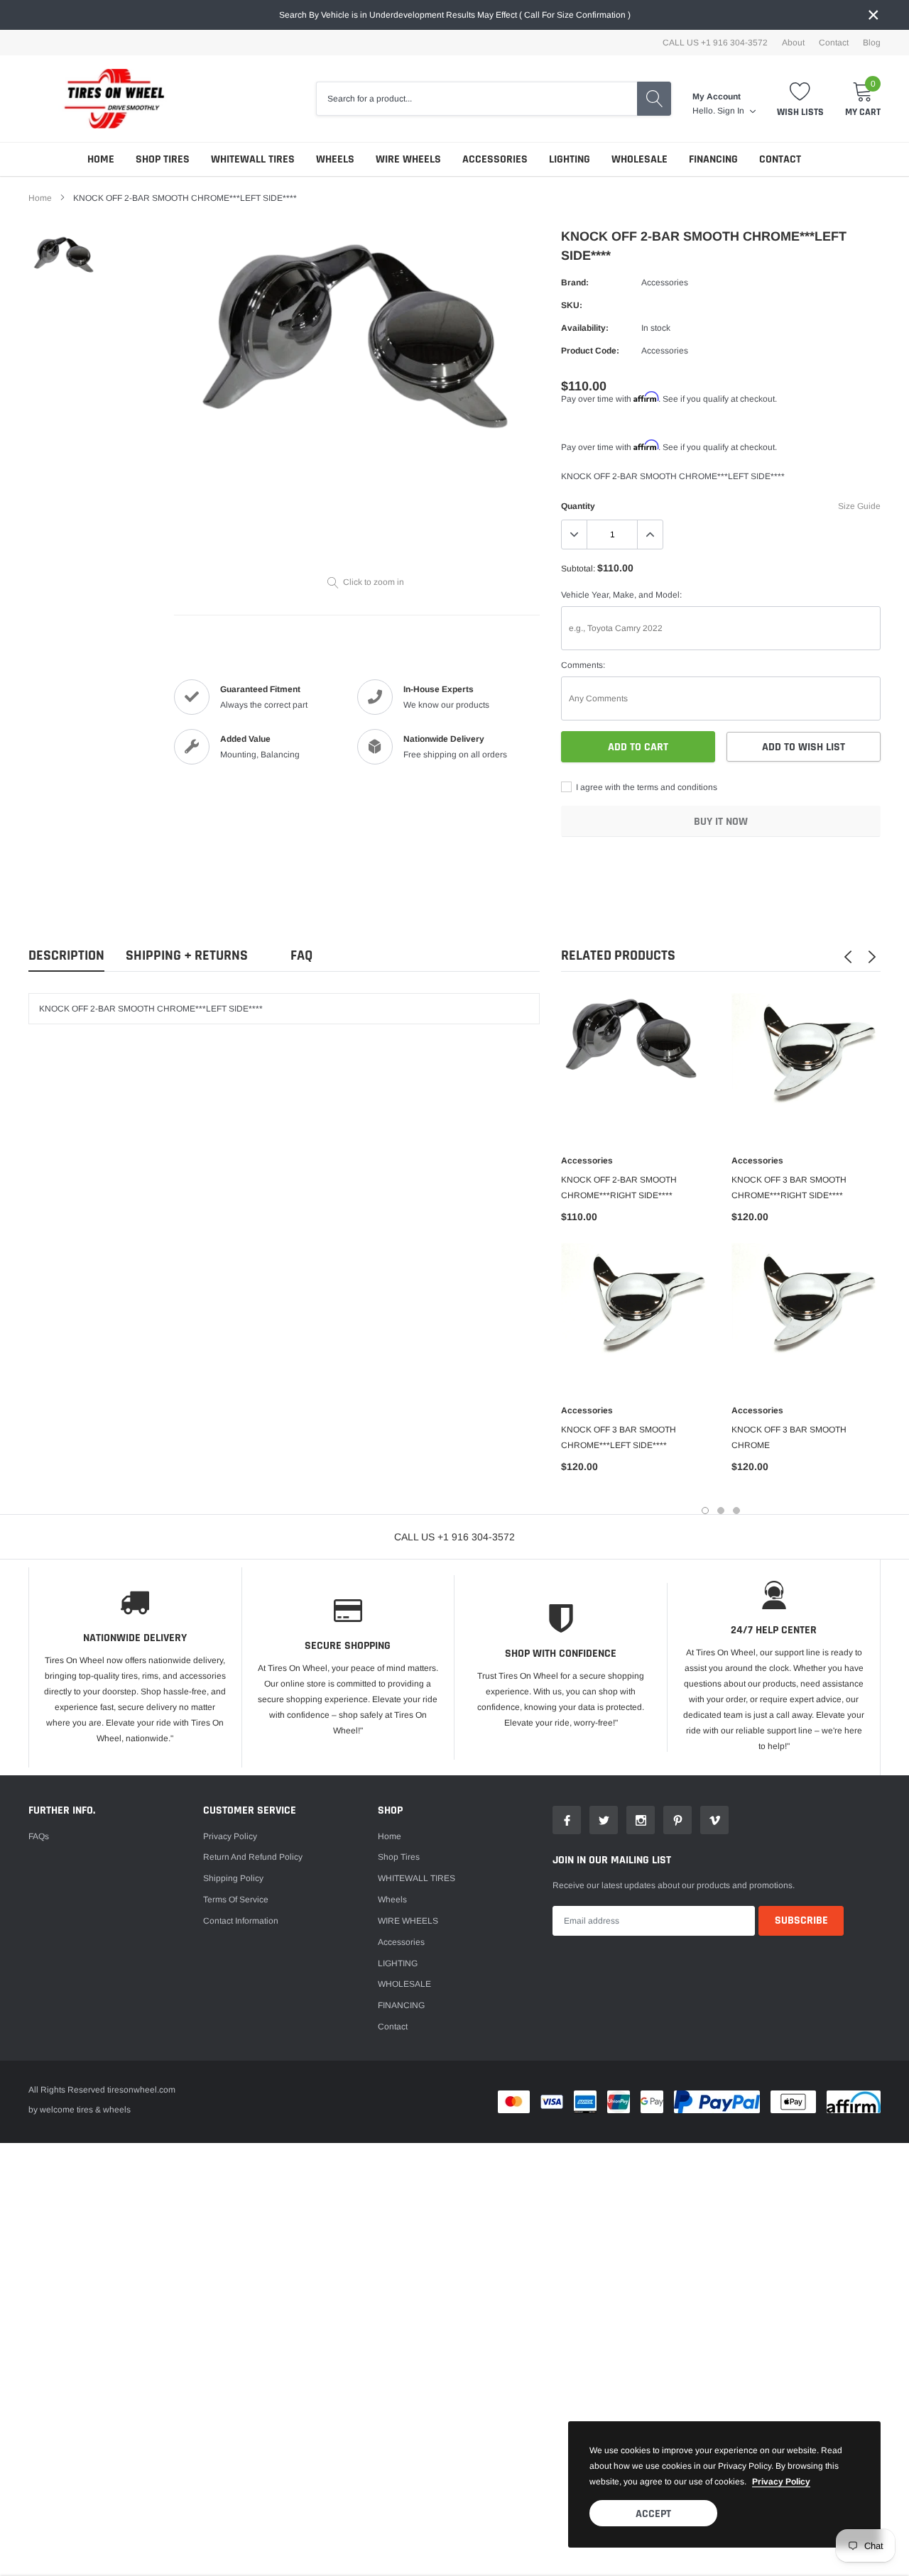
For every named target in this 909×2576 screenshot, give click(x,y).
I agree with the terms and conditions (646, 787)
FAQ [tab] (301, 956)
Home (101, 159)
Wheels (335, 159)
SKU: (572, 305)
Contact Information (241, 1921)
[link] (66, 258)
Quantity (578, 506)
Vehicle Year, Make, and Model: (621, 595)
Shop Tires (163, 159)
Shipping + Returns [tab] (187, 956)
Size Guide (859, 506)
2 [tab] (721, 1511)
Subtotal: (578, 569)
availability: (585, 328)
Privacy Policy (230, 1836)
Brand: (575, 283)
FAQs (39, 1836)
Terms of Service (236, 1900)
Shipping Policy (233, 1878)
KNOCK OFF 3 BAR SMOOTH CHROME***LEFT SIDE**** (619, 1437)
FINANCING (713, 159)
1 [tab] (705, 1511)
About (793, 43)
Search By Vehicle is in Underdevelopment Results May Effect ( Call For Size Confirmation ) (455, 15)
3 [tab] (736, 1511)
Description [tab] (66, 956)
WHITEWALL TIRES (253, 159)
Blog (872, 43)
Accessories (495, 159)
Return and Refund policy (253, 1857)
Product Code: (590, 351)
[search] (654, 99)
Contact (834, 43)
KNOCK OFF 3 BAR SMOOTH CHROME (789, 1437)
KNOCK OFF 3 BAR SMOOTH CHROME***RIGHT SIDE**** (789, 1188)
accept (653, 2514)
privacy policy (781, 2482)
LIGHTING (570, 159)
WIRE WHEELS (408, 159)
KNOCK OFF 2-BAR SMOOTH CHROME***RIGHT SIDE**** (619, 1188)
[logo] (107, 99)
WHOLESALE (639, 159)
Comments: (583, 665)
